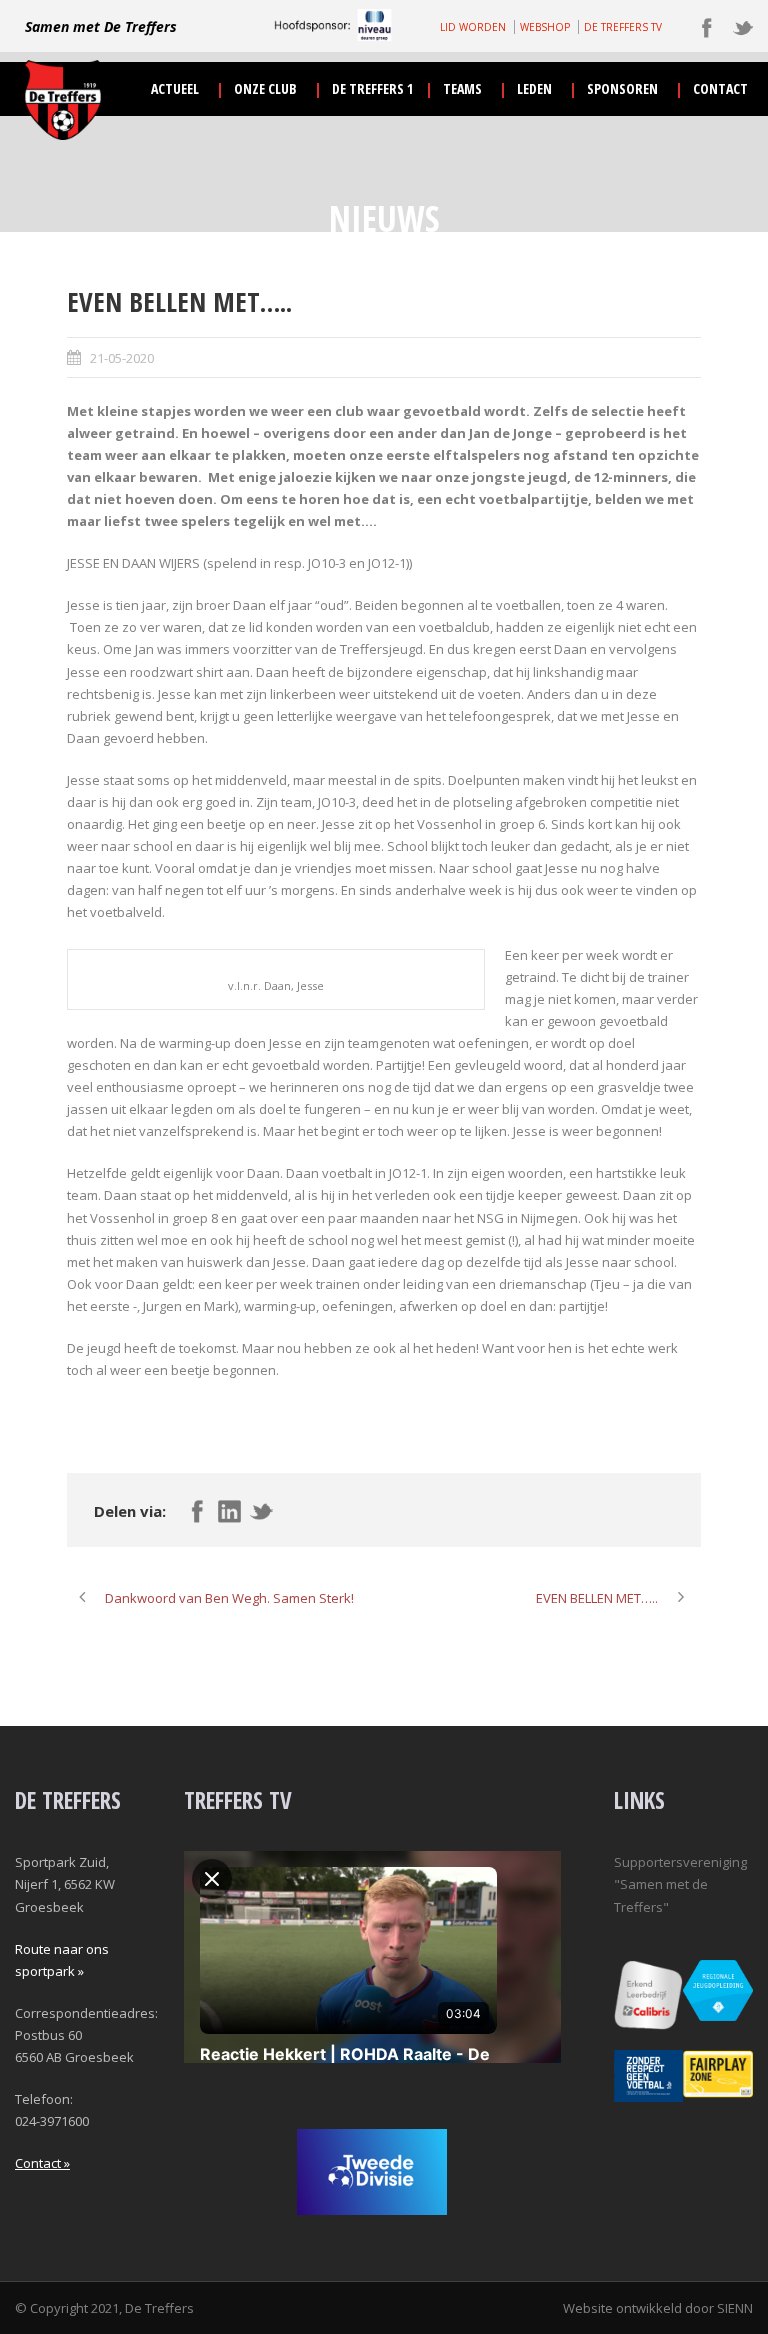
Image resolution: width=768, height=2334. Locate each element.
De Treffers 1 (372, 88)
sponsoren (622, 88)
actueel (175, 88)
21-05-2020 (122, 358)
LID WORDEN (473, 27)
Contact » (42, 2163)
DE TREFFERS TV (623, 27)
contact (720, 88)
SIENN (735, 2308)
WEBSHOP (545, 27)
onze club (265, 88)
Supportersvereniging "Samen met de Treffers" (680, 1884)
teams (462, 88)
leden (534, 88)
